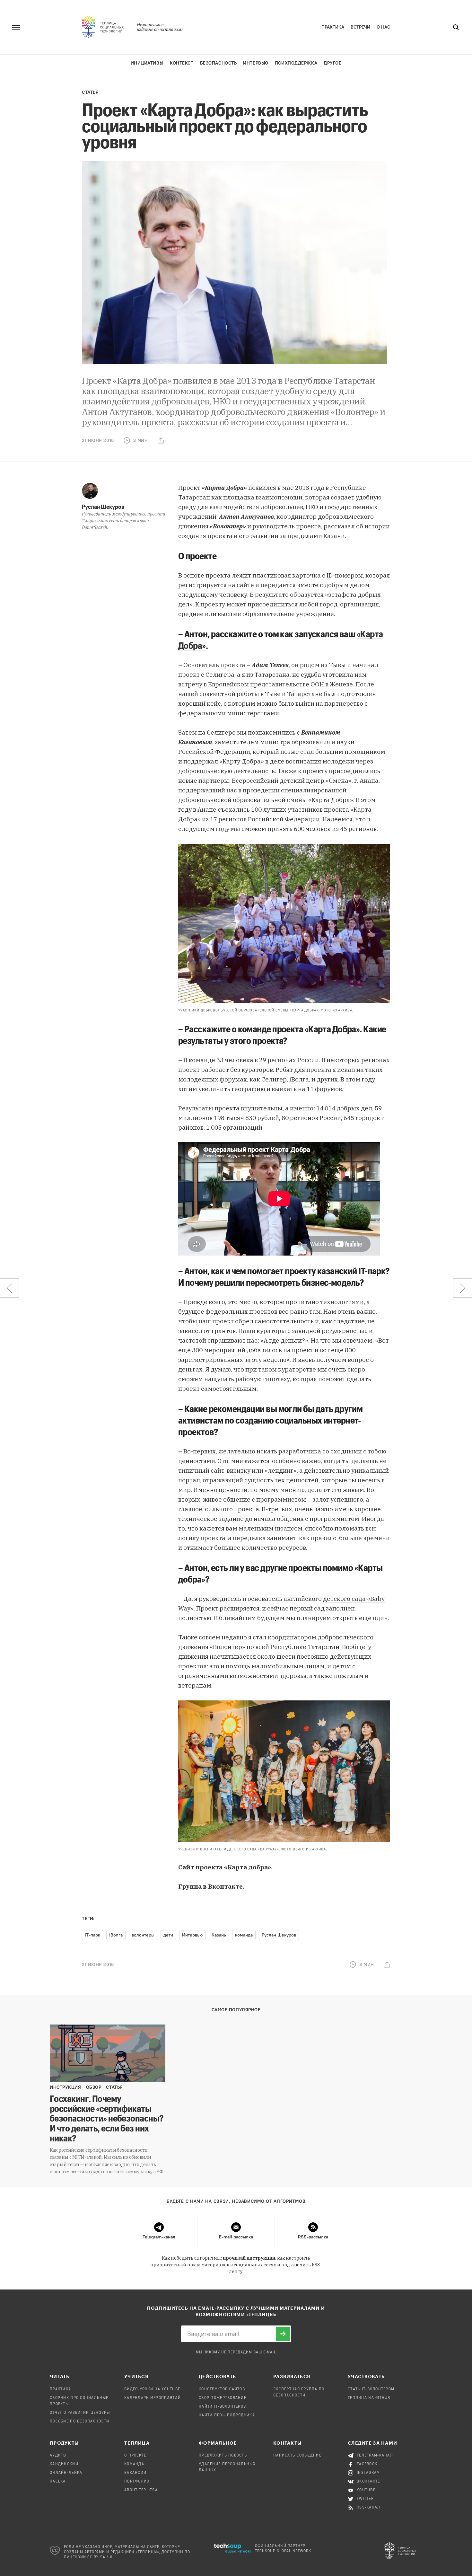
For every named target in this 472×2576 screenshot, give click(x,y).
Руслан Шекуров (103, 507)
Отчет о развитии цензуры (80, 2413)
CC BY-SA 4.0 (100, 2557)
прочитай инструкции (249, 2258)
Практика (333, 27)
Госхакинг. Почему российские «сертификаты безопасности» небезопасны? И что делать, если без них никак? (107, 2118)
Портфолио (137, 2482)
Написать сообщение (297, 2456)
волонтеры (143, 1935)
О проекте (135, 2456)
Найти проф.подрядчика (227, 2415)
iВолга (116, 1935)
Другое (332, 63)
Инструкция (66, 2087)
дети (168, 1935)
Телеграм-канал (375, 2456)
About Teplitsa (141, 2490)
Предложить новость (223, 2456)
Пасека (58, 2482)
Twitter (365, 2499)
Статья (90, 92)
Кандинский (64, 2464)
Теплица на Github (369, 2398)
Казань (219, 1935)
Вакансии (135, 2473)
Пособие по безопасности (79, 2422)
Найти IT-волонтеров (222, 2407)
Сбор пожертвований (223, 2398)
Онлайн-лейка (66, 2473)
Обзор (94, 2087)
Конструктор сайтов (222, 2389)
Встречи (360, 27)
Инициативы (147, 63)
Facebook (367, 2464)
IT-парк (92, 1935)
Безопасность (219, 63)
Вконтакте (368, 2482)
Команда (134, 2464)
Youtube (366, 2490)
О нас (383, 27)
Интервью (256, 63)
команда (244, 1935)
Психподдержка (296, 63)
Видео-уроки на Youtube (152, 2389)
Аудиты (58, 2456)
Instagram (368, 2473)
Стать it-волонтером (371, 2389)
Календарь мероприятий (153, 2398)
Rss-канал (369, 2508)
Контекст (182, 63)
